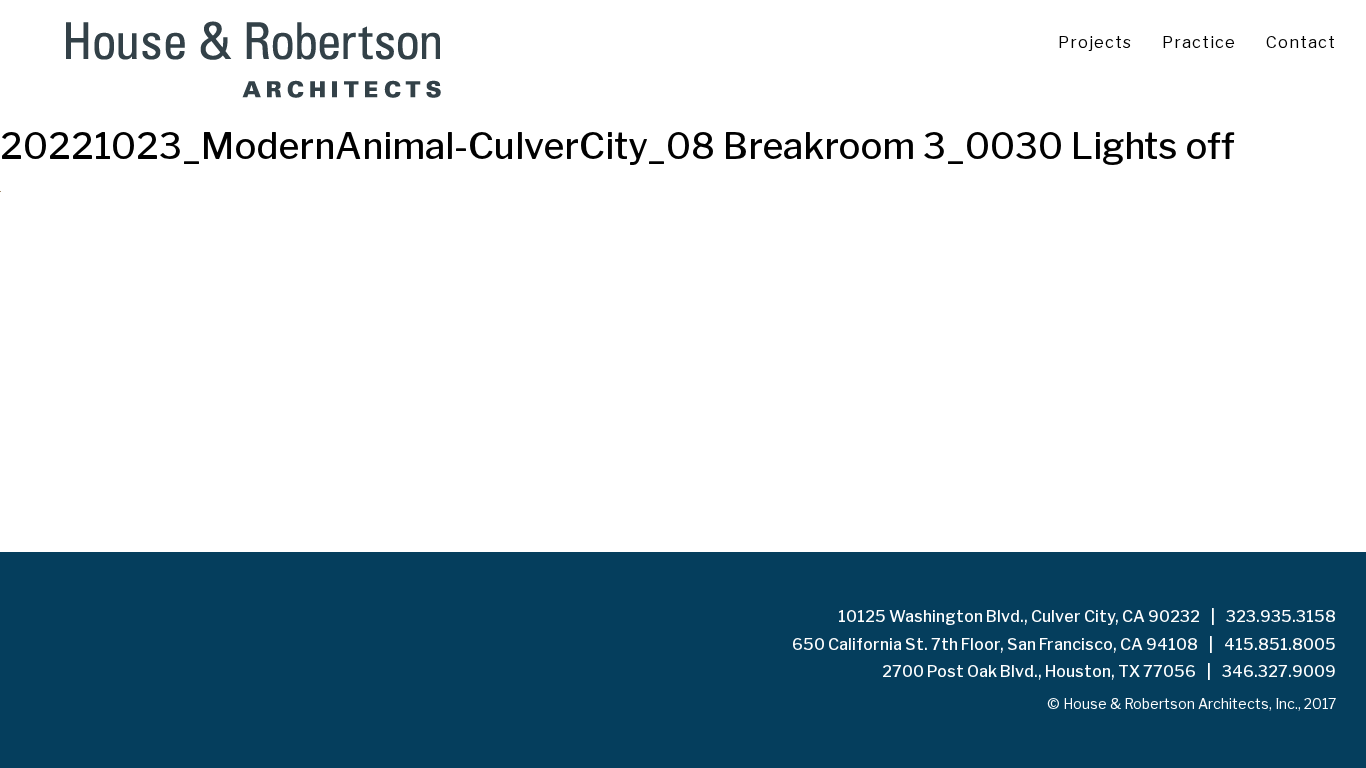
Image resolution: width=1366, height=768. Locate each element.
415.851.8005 (1280, 644)
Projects (1095, 42)
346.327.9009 (1279, 671)
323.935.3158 (1281, 616)
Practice (1199, 42)
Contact (1301, 42)
